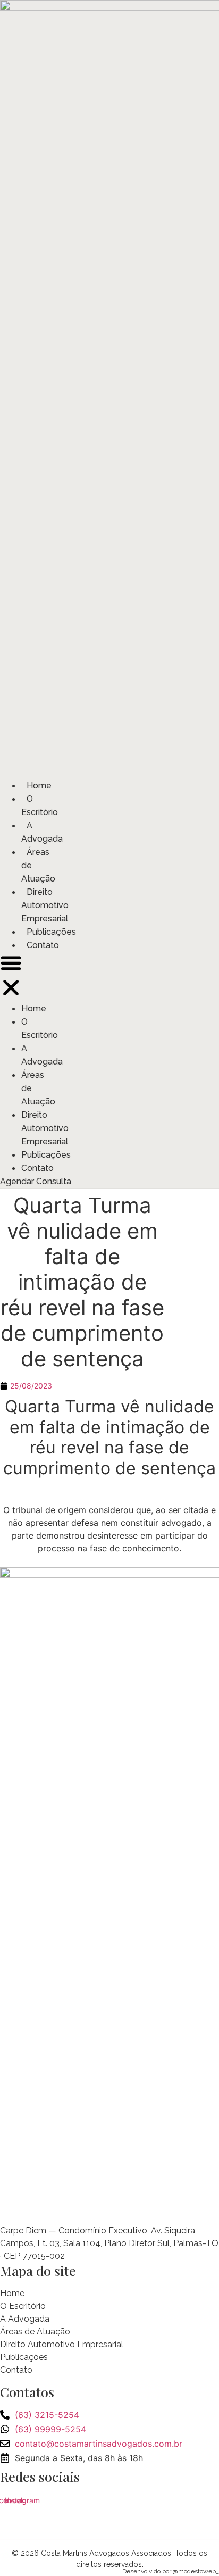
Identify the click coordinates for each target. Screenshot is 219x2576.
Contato (43, 945)
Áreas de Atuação (35, 2332)
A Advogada (42, 832)
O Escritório (40, 805)
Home (39, 786)
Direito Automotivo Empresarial (45, 905)
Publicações (51, 932)
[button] (11, 977)
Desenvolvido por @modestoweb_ (171, 2571)
